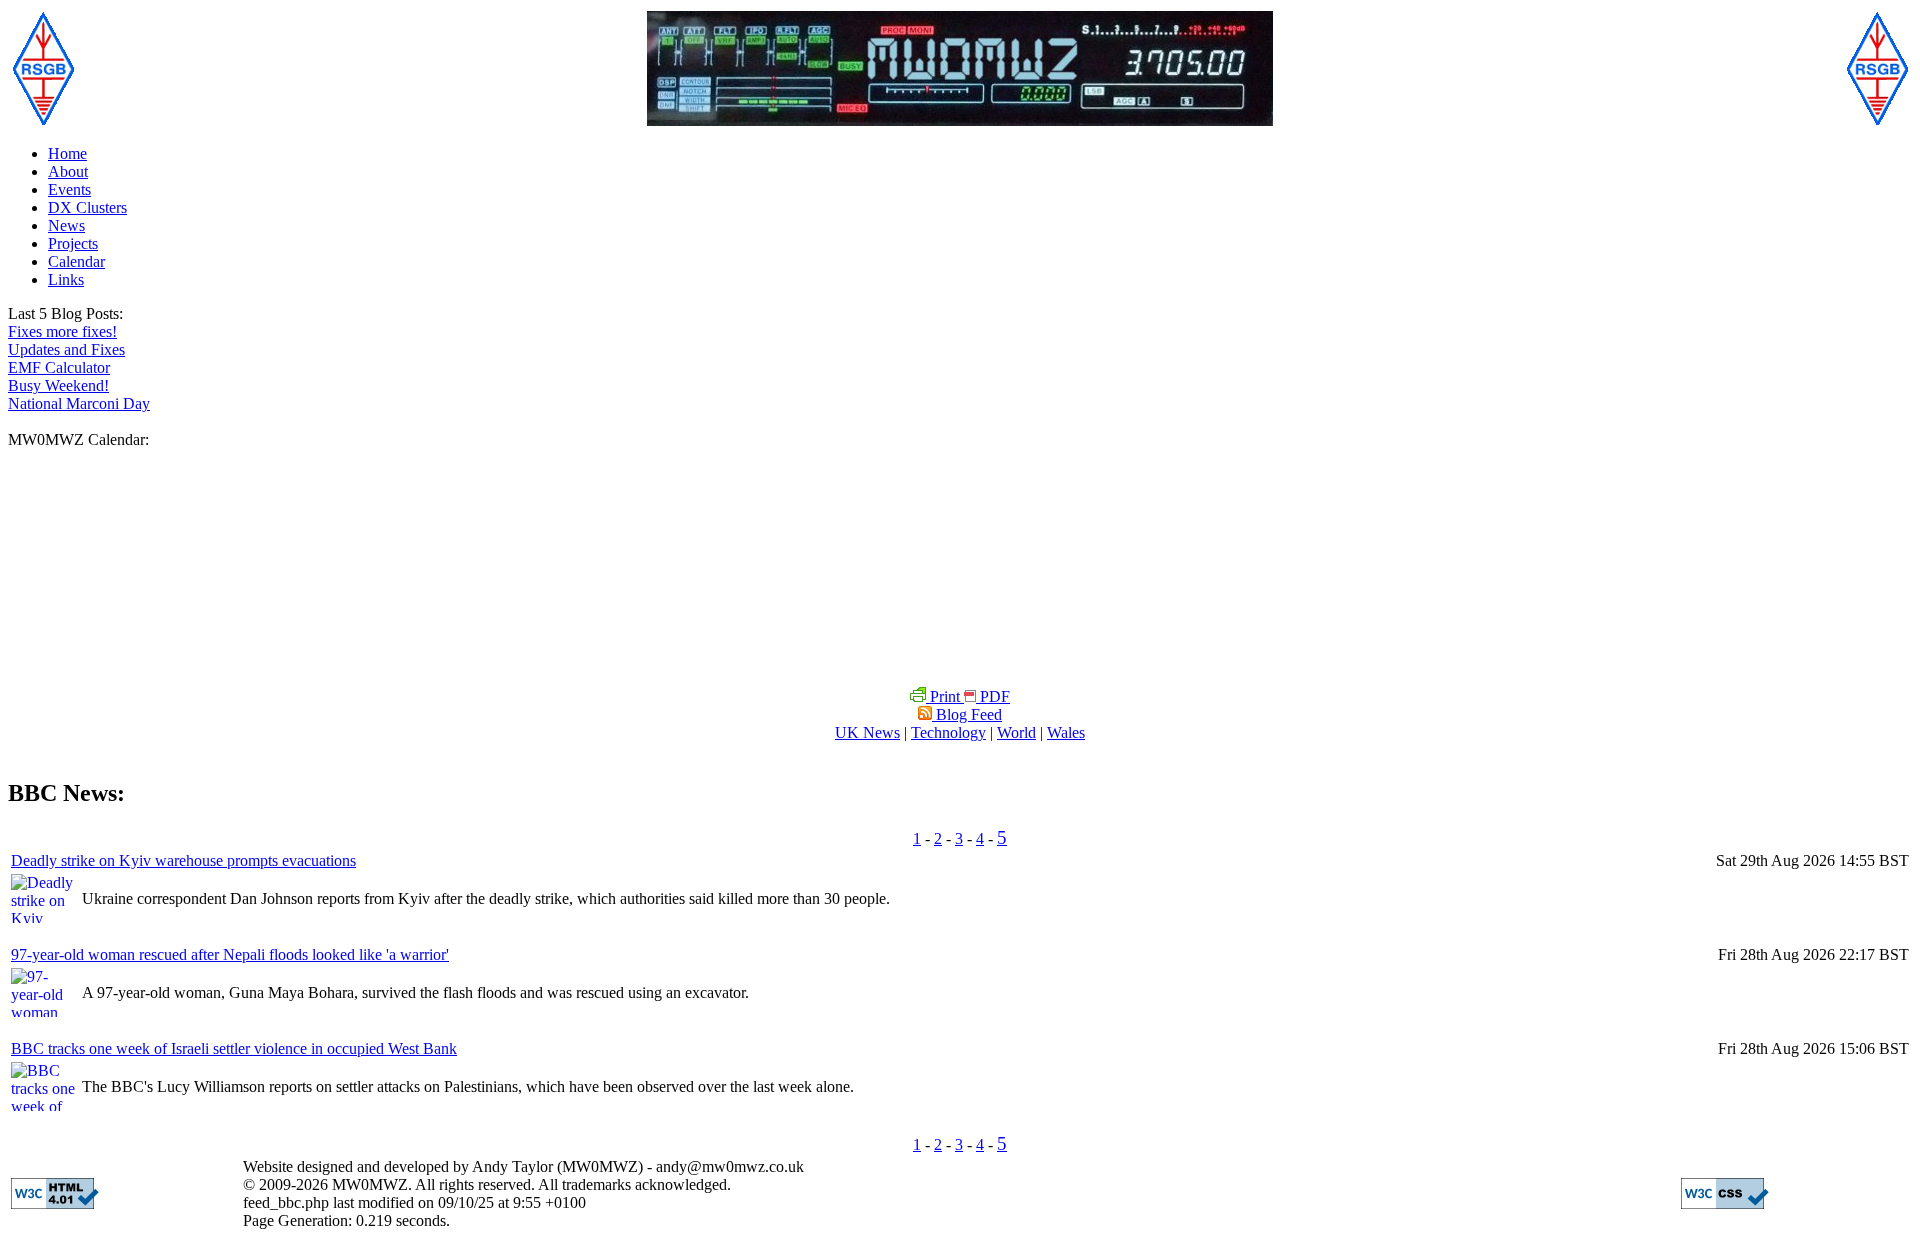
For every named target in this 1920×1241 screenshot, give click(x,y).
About (68, 171)
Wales (1066, 732)
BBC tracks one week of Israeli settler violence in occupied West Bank (234, 1048)
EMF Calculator (59, 367)
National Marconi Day (79, 403)
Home (67, 153)
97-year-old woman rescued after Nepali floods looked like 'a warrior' (230, 954)
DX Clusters (87, 207)
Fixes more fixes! (62, 331)
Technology (948, 732)
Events (69, 189)
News (66, 225)
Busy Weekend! (58, 385)
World (1016, 732)
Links (66, 279)
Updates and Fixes (66, 349)
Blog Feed (967, 714)
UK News (867, 732)
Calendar (76, 261)
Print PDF (968, 696)
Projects (73, 243)
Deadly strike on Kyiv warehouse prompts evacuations (183, 860)
